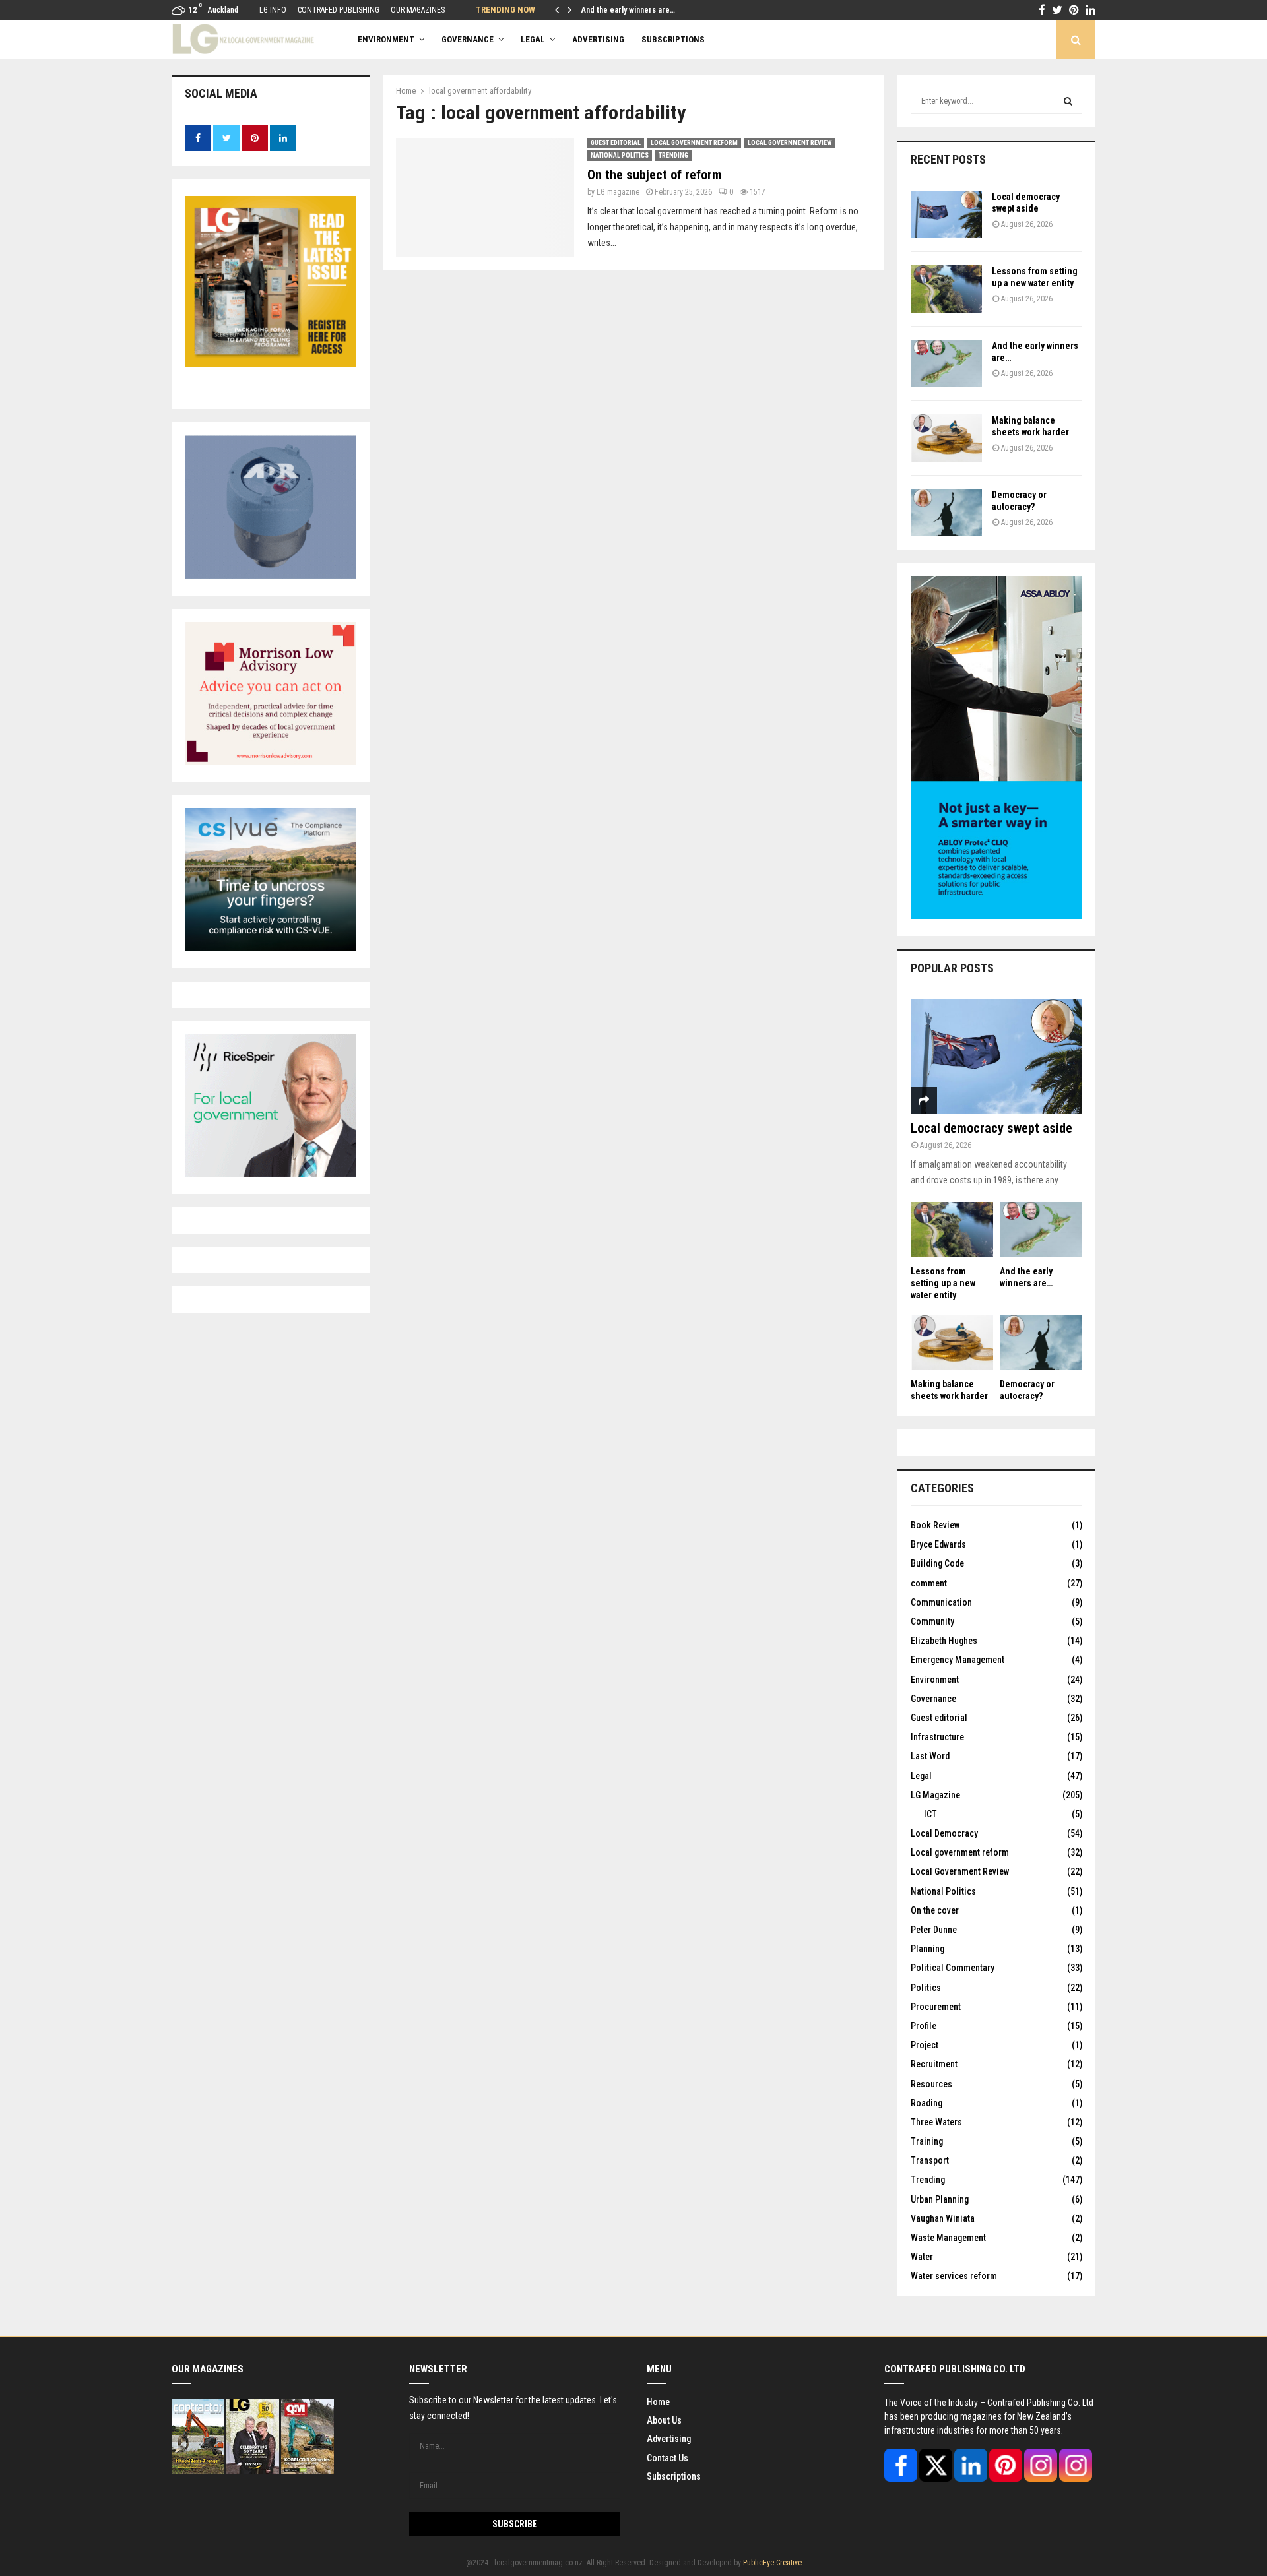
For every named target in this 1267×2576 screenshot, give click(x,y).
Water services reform (954, 2276)
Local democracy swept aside (991, 1128)
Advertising (669, 2439)
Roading (926, 2103)
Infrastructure (937, 1737)
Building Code (937, 1563)
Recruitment (934, 2064)
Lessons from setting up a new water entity (943, 1283)
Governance (468, 39)
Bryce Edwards (938, 1544)
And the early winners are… (628, 10)
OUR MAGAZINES (418, 10)
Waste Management (948, 2238)
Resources (931, 2084)
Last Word (930, 1756)
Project (925, 2045)
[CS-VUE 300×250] (271, 948)
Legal (533, 39)
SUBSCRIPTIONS (673, 39)
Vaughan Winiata (943, 2218)
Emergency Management (958, 1660)
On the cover (935, 1910)
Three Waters (936, 2122)
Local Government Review (790, 143)
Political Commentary (953, 1968)
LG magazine (618, 192)
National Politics (620, 155)
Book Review (935, 1525)
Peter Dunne (934, 1930)
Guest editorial (616, 143)
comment (929, 1583)
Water (922, 2257)
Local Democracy (944, 1833)
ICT (930, 1814)
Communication (941, 1602)
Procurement (936, 2007)
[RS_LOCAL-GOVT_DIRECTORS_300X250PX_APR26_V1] (271, 1174)
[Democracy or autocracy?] (946, 513)
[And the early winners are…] (946, 363)
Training (927, 2141)
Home (658, 2402)
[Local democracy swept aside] (946, 214)
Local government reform (694, 143)
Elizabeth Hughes (944, 1641)
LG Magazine (935, 1795)
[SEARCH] (1068, 101)
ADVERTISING (598, 39)
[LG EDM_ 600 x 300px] (996, 916)
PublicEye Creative (772, 2563)
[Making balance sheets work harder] (946, 438)
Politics (926, 1988)
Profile (924, 2026)
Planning (927, 1949)
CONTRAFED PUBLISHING (339, 10)
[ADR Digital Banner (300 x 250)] (271, 575)
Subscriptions (674, 2476)
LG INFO (273, 10)
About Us (664, 2420)
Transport (930, 2160)
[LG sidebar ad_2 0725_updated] (271, 761)
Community (932, 1621)
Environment (386, 39)
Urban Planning (940, 2199)
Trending (673, 155)
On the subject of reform (655, 175)
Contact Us (667, 2458)
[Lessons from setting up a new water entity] (946, 289)
